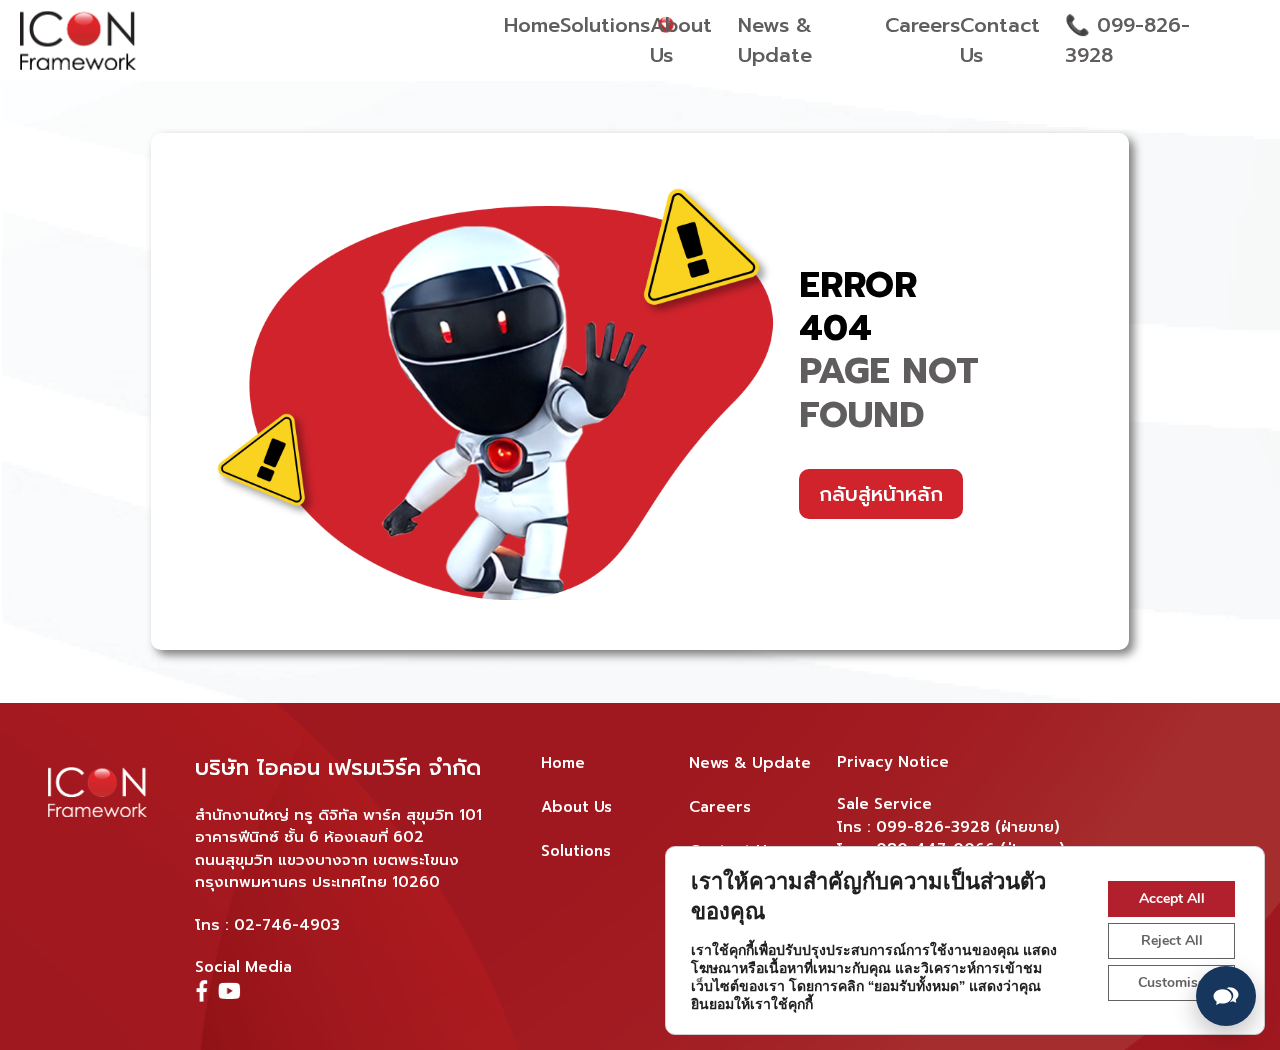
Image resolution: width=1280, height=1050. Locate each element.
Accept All (1172, 898)
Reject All (1172, 940)
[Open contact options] (1226, 996)
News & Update (775, 40)
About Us (681, 40)
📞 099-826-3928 (1127, 40)
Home (532, 25)
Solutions (605, 25)
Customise (1171, 982)
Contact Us (1000, 40)
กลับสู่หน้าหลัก (881, 494)
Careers (922, 25)
